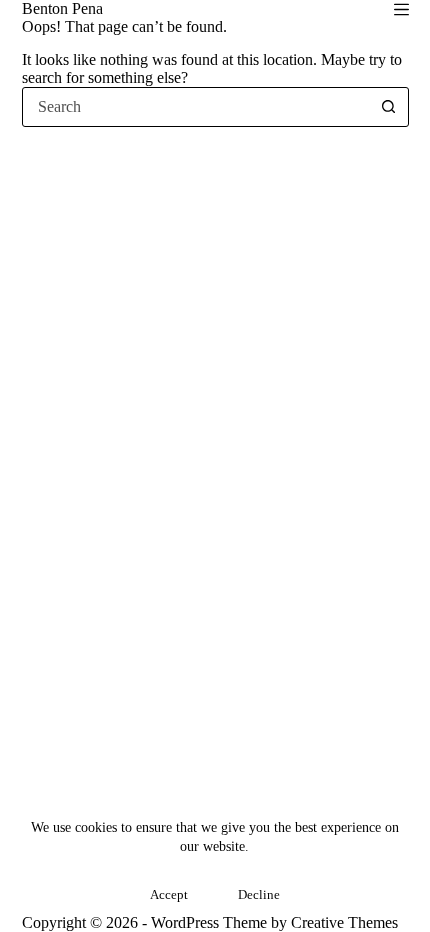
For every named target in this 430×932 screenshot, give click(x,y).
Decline (259, 894)
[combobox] (196, 107)
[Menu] (401, 9)
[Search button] (389, 107)
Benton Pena (62, 8)
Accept (169, 894)
